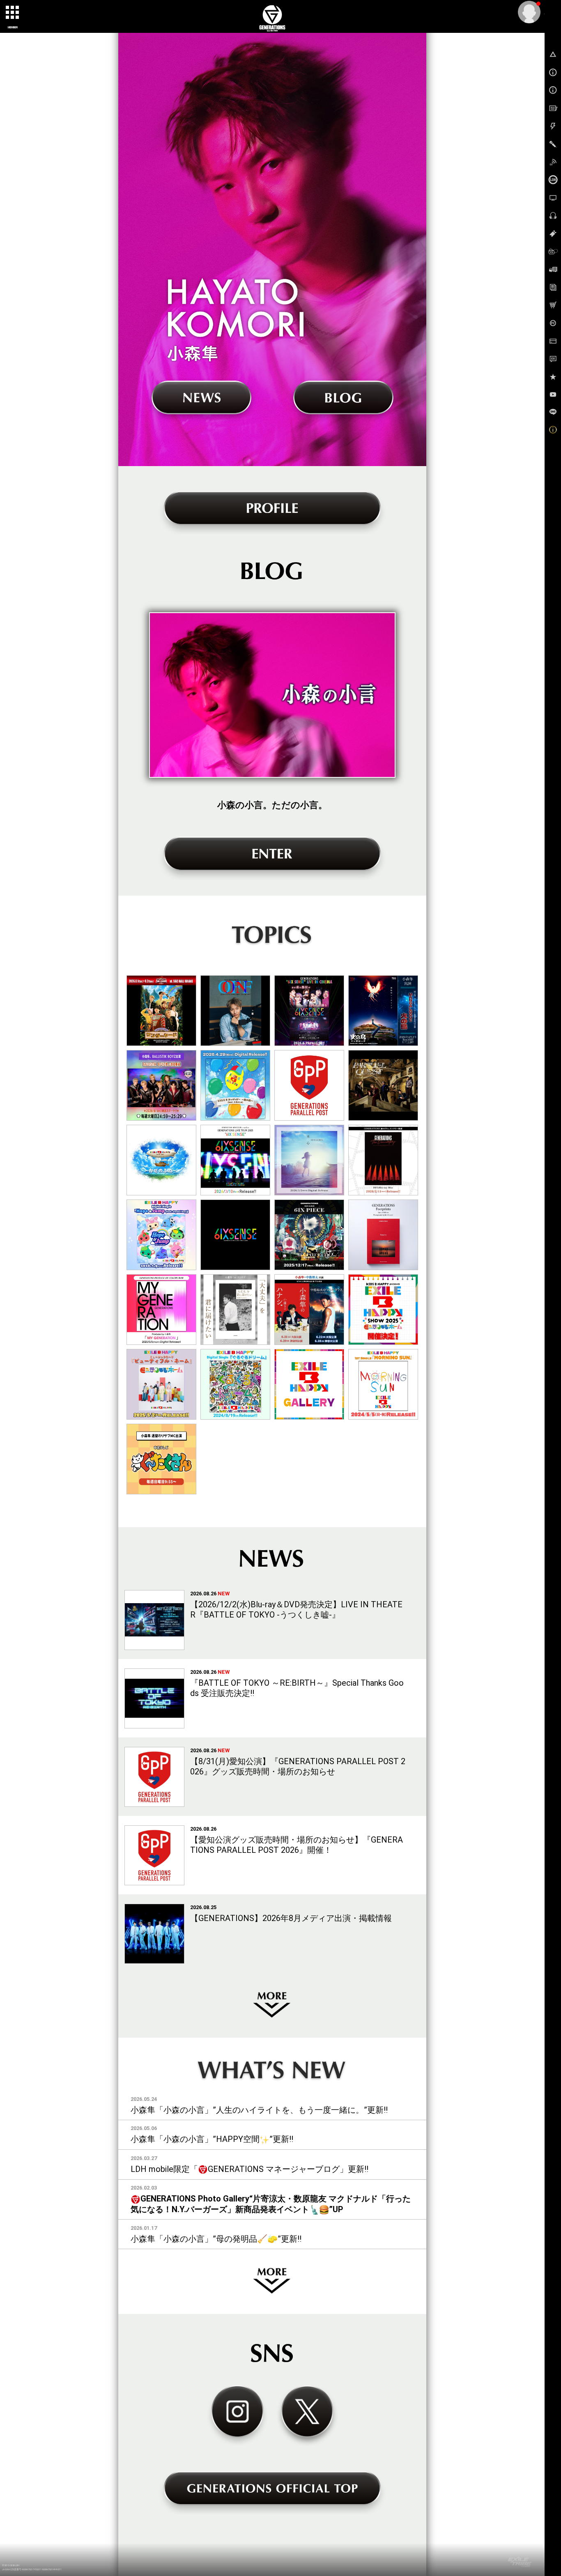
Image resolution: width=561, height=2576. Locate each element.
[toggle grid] (13, 13)
